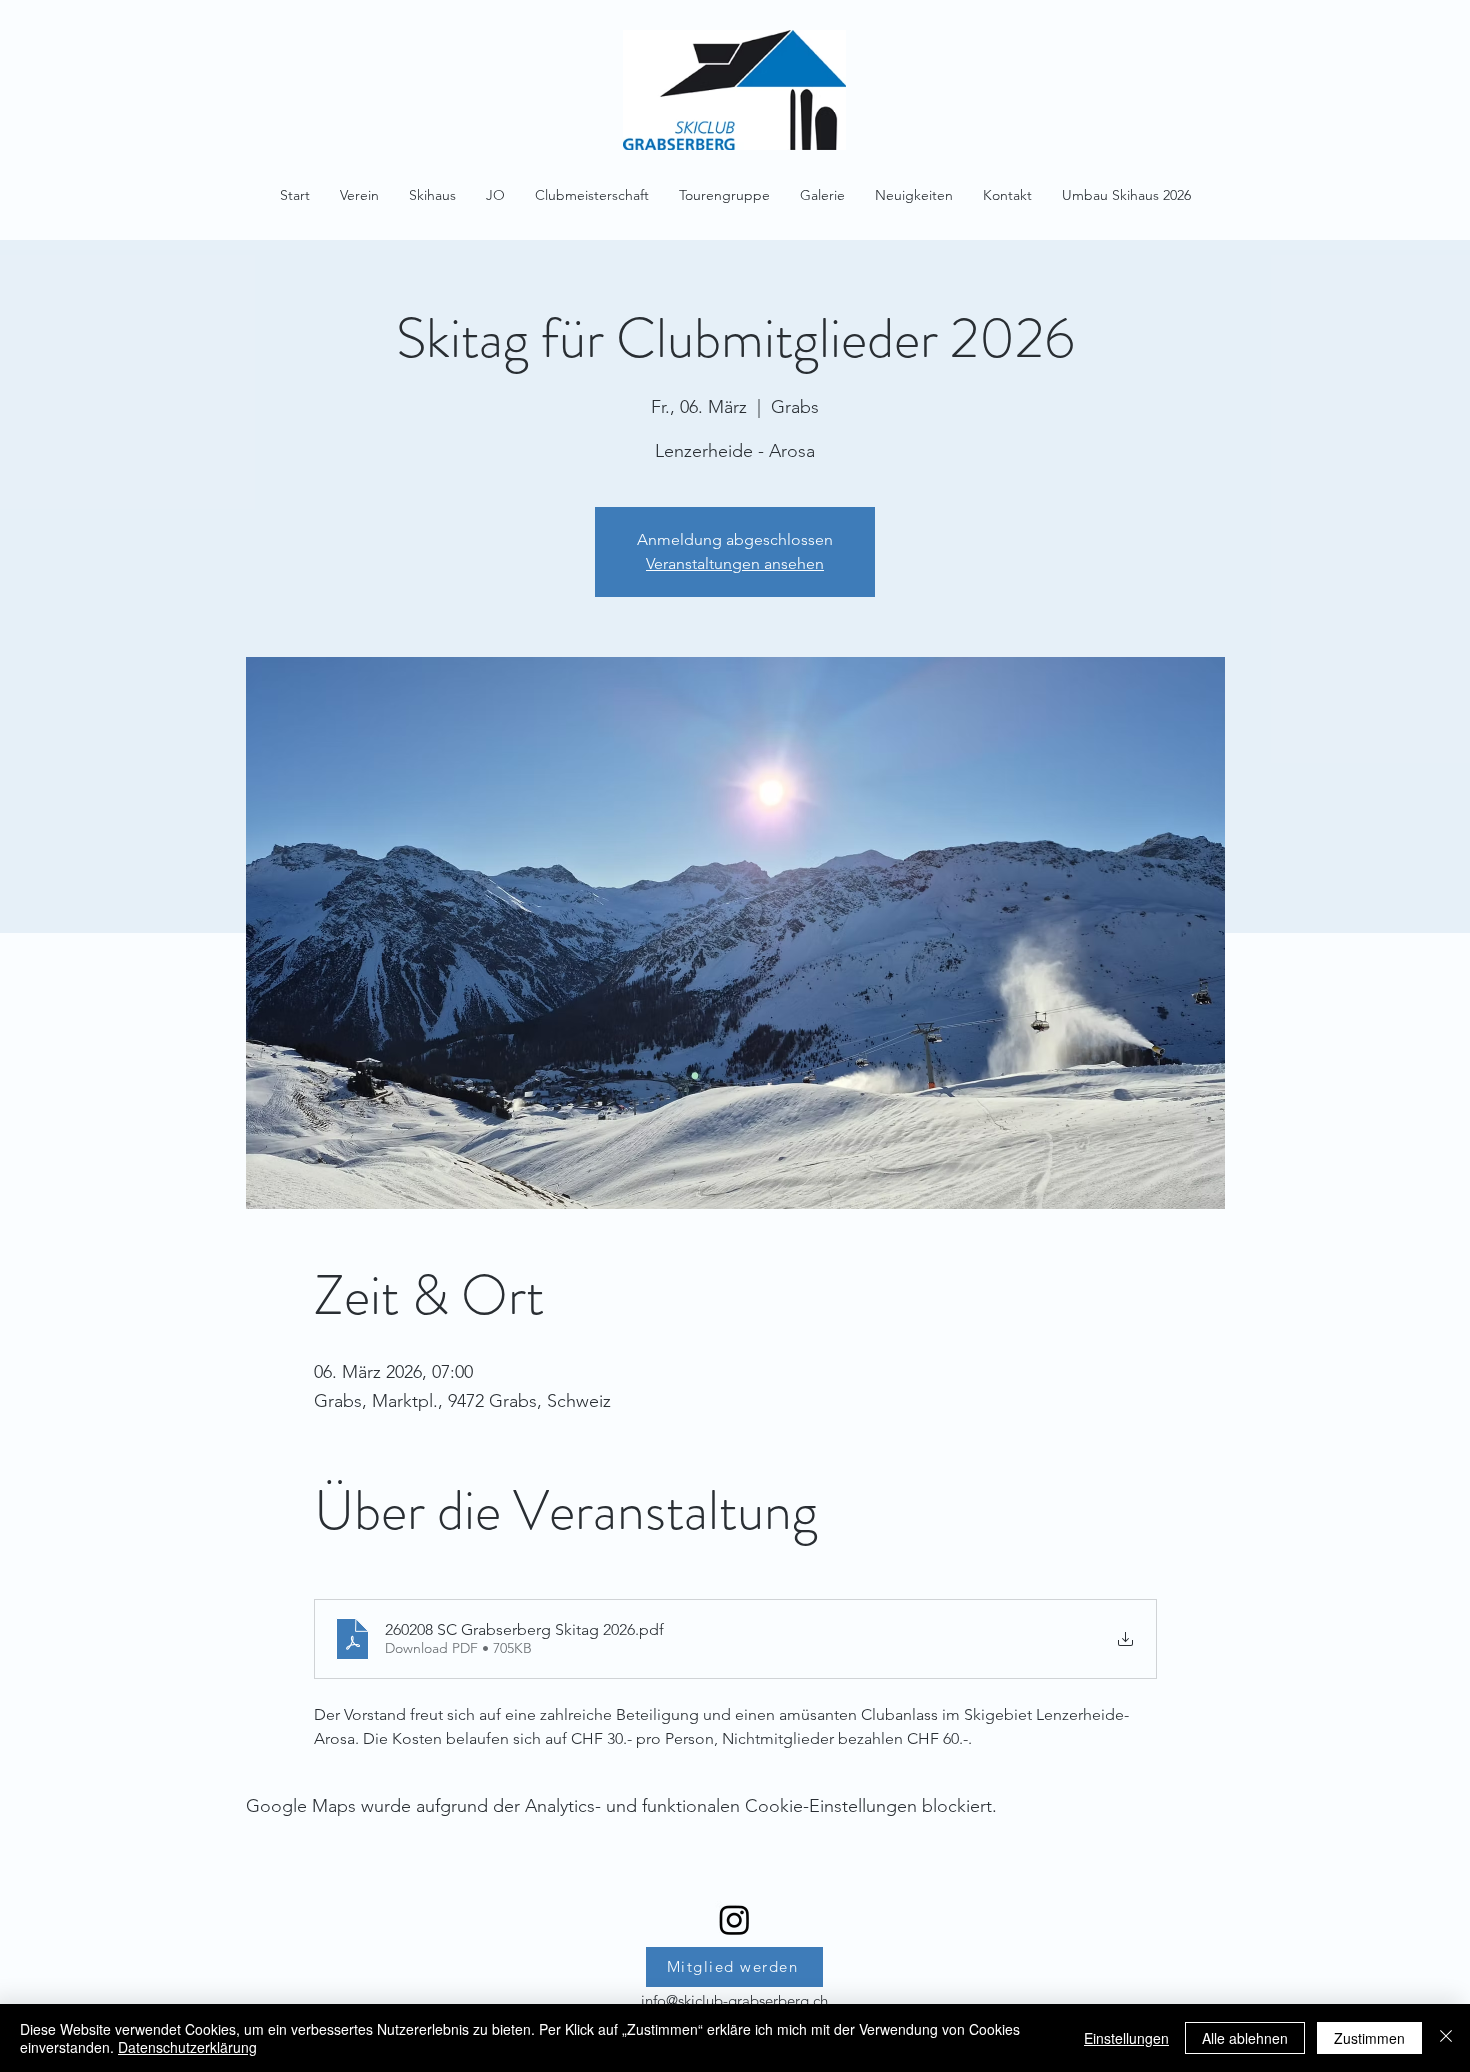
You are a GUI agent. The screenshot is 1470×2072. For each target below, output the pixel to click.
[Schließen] (1446, 2038)
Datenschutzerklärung (187, 2047)
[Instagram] (734, 1919)
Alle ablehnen (1245, 2038)
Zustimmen (1369, 2038)
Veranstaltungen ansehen (735, 563)
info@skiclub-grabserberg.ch (734, 2000)
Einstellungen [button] (1126, 2038)
